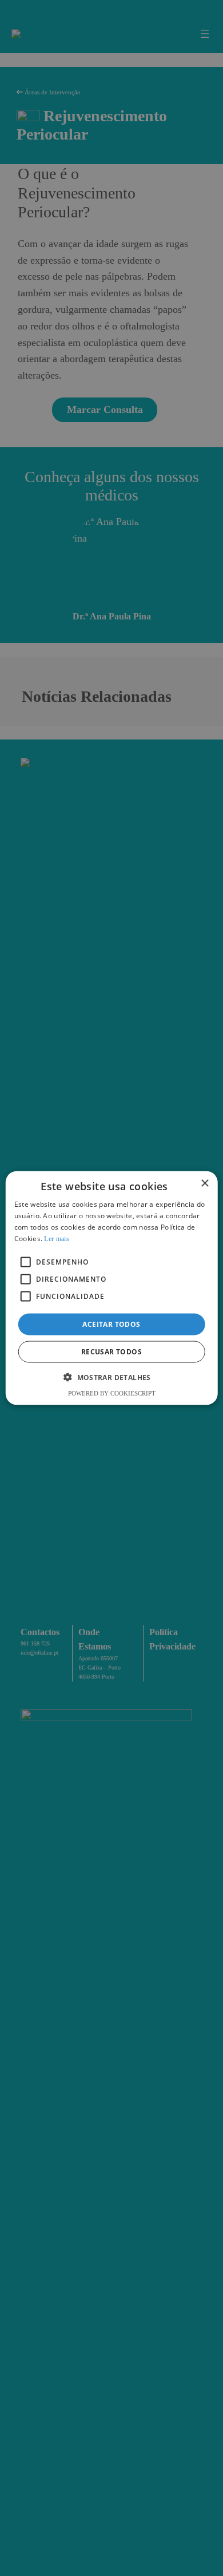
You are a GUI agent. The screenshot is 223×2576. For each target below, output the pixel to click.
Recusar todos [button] (111, 1351)
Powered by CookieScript (112, 1393)
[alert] (111, 1288)
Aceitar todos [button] (111, 1324)
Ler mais (56, 1238)
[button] (111, 1377)
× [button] (204, 1184)
